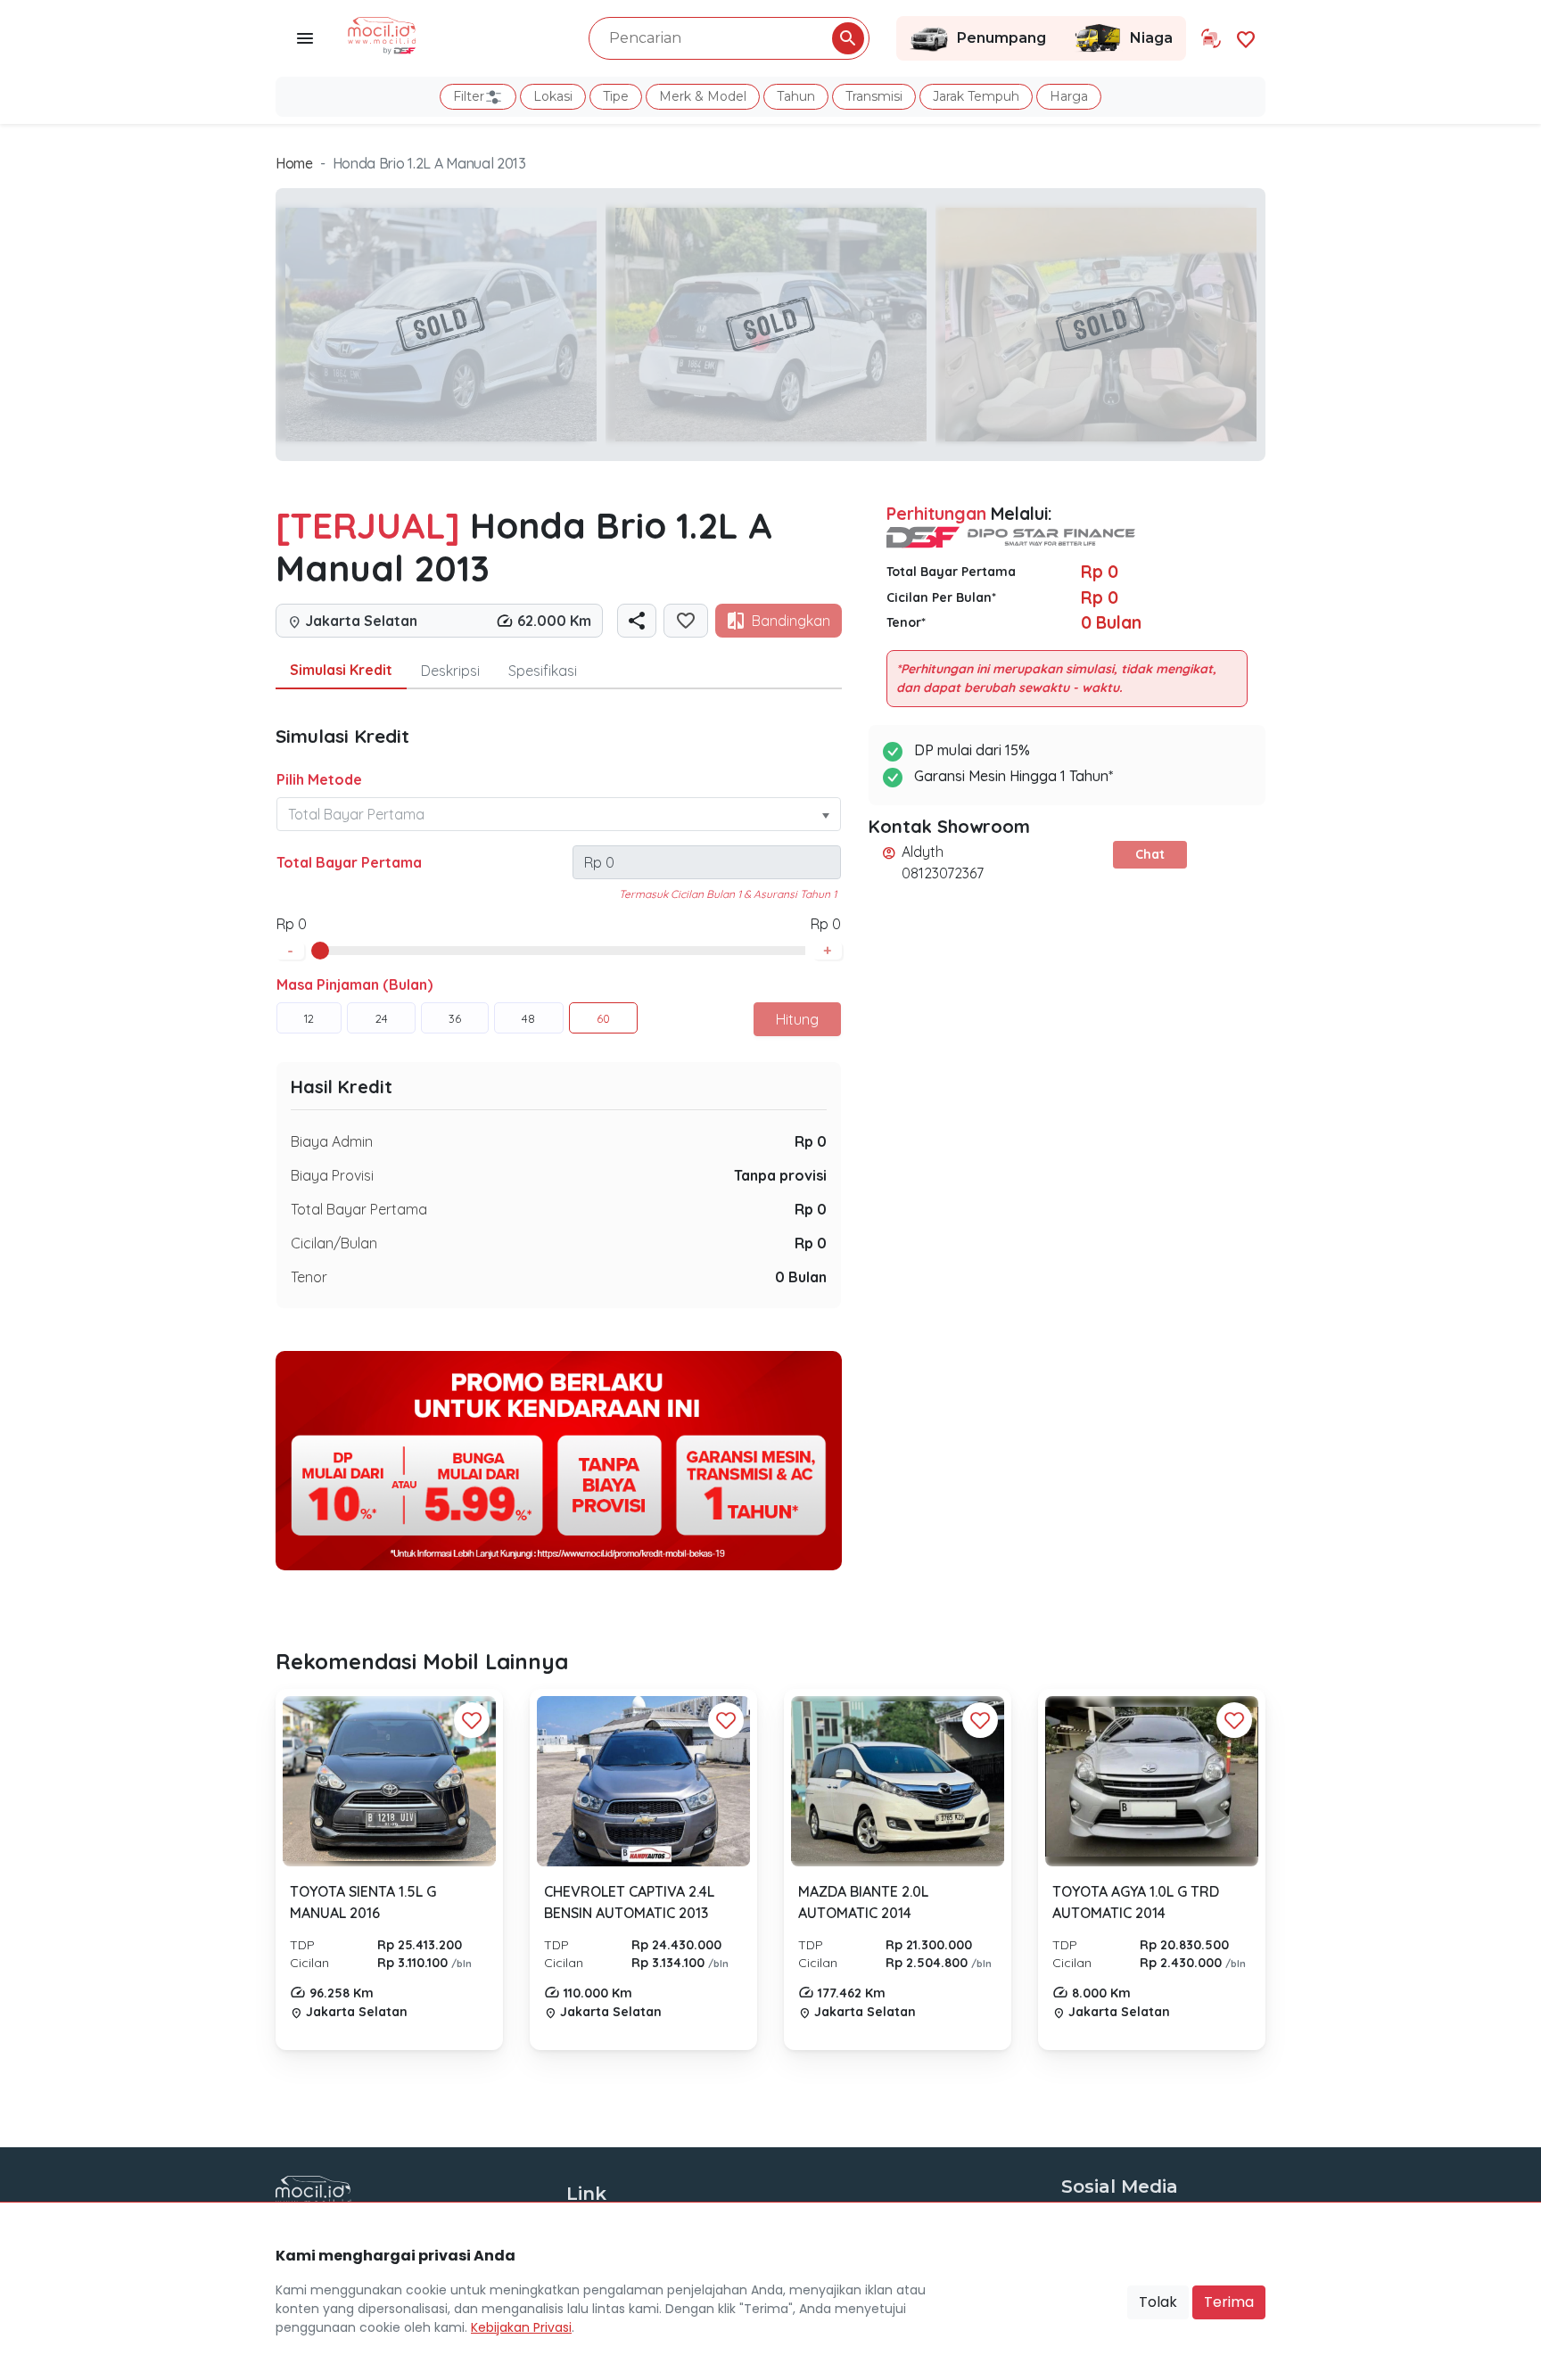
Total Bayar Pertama (349, 862)
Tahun (796, 96)
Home (294, 163)
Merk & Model (703, 96)
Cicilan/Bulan (334, 1243)
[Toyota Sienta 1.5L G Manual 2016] (389, 1781)
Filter (469, 96)
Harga (1069, 96)
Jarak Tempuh (976, 96)
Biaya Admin (332, 1141)
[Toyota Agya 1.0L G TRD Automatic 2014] (1152, 1782)
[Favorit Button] (472, 1720)
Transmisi (874, 96)
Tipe (616, 96)
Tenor (309, 1277)
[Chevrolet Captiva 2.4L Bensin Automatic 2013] (643, 1782)
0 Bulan (801, 1277)
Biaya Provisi (332, 1175)
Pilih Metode (319, 779)
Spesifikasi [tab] (543, 671)
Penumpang (1001, 38)
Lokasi (553, 96)
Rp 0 (811, 1141)
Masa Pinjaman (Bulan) (354, 984)
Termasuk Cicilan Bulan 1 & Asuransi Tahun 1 (728, 894)
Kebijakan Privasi (521, 2327)
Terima (1229, 2302)
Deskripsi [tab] (450, 671)
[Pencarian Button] (848, 38)
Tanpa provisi (780, 1175)
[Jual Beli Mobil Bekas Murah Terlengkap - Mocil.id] (382, 34)
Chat (1150, 854)
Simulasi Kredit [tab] (341, 670)
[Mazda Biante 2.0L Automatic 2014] (898, 1781)
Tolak (1158, 2302)
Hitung (797, 1019)
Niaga (1151, 38)
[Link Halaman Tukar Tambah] (1211, 38)
